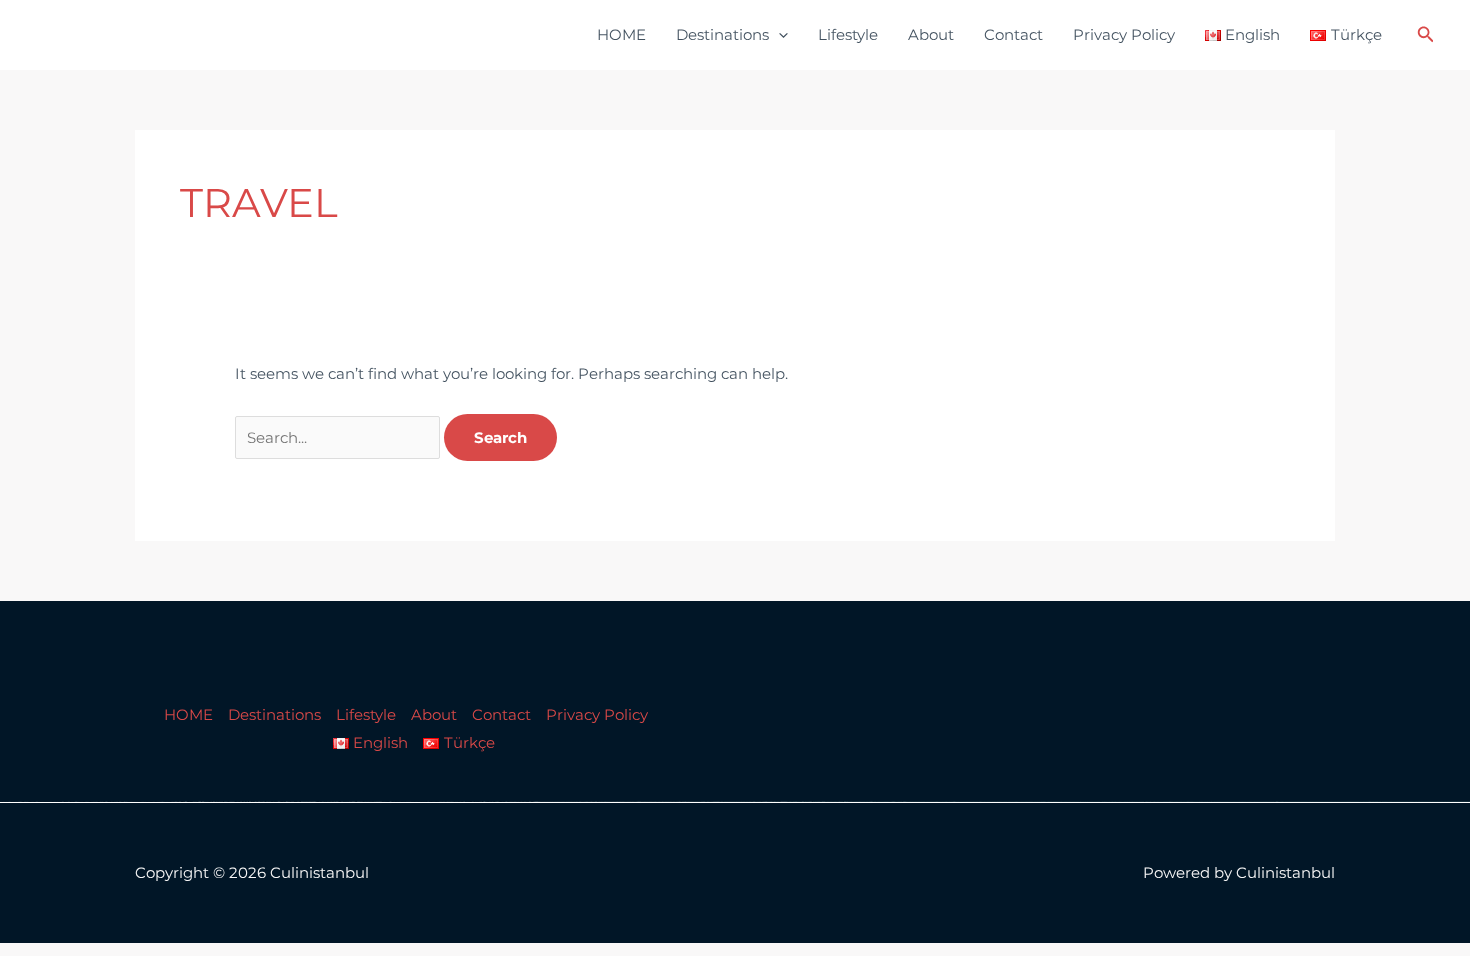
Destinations (722, 34)
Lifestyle (848, 34)
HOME (621, 34)
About (931, 34)
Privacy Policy (1124, 34)
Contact (1013, 34)
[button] (778, 35)
